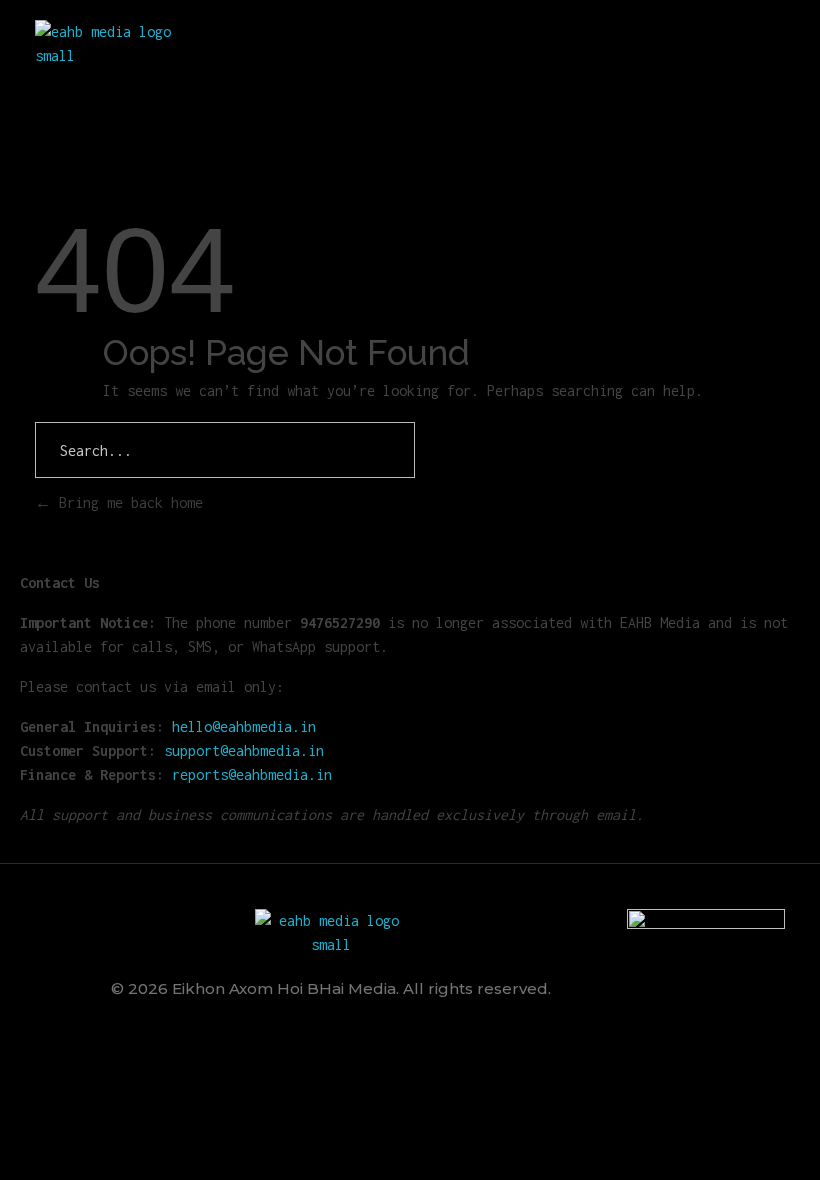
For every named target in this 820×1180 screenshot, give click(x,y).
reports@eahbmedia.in (252, 774)
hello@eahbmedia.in (244, 726)
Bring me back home (127, 502)
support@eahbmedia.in (244, 750)
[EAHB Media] (111, 44)
